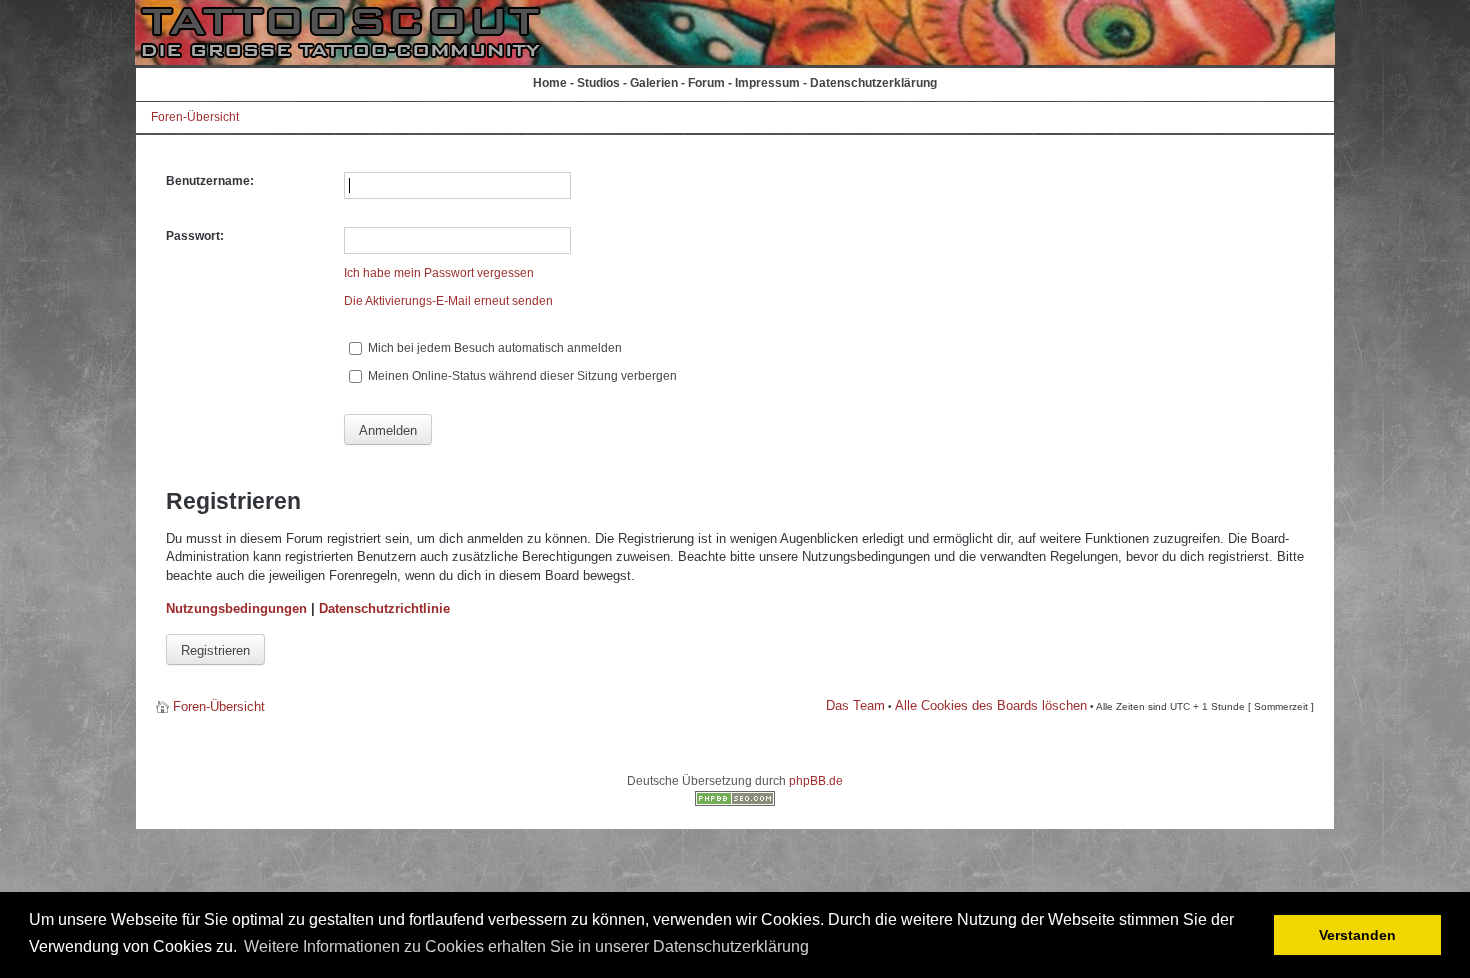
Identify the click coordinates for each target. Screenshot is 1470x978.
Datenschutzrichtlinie (384, 608)
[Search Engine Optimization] (735, 802)
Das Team (855, 705)
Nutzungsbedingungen (236, 608)
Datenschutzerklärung (873, 83)
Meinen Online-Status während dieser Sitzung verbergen (521, 376)
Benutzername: (210, 181)
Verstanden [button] (1357, 935)
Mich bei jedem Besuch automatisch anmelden (493, 348)
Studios (598, 83)
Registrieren (215, 650)
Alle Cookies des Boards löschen (991, 705)
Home (550, 83)
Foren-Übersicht (195, 117)
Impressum (767, 83)
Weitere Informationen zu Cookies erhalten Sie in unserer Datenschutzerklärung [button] (526, 946)
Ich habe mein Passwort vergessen (439, 273)
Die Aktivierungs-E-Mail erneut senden (448, 301)
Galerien (654, 83)
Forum (706, 83)
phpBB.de (816, 781)
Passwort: (195, 236)
